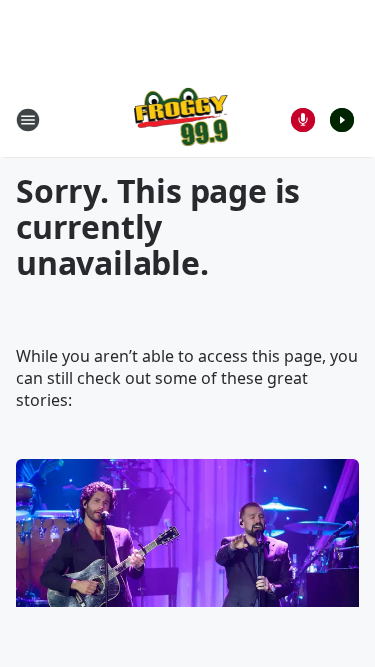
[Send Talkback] (303, 120)
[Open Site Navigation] (28, 120)
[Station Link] (181, 119)
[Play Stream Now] (342, 120)
